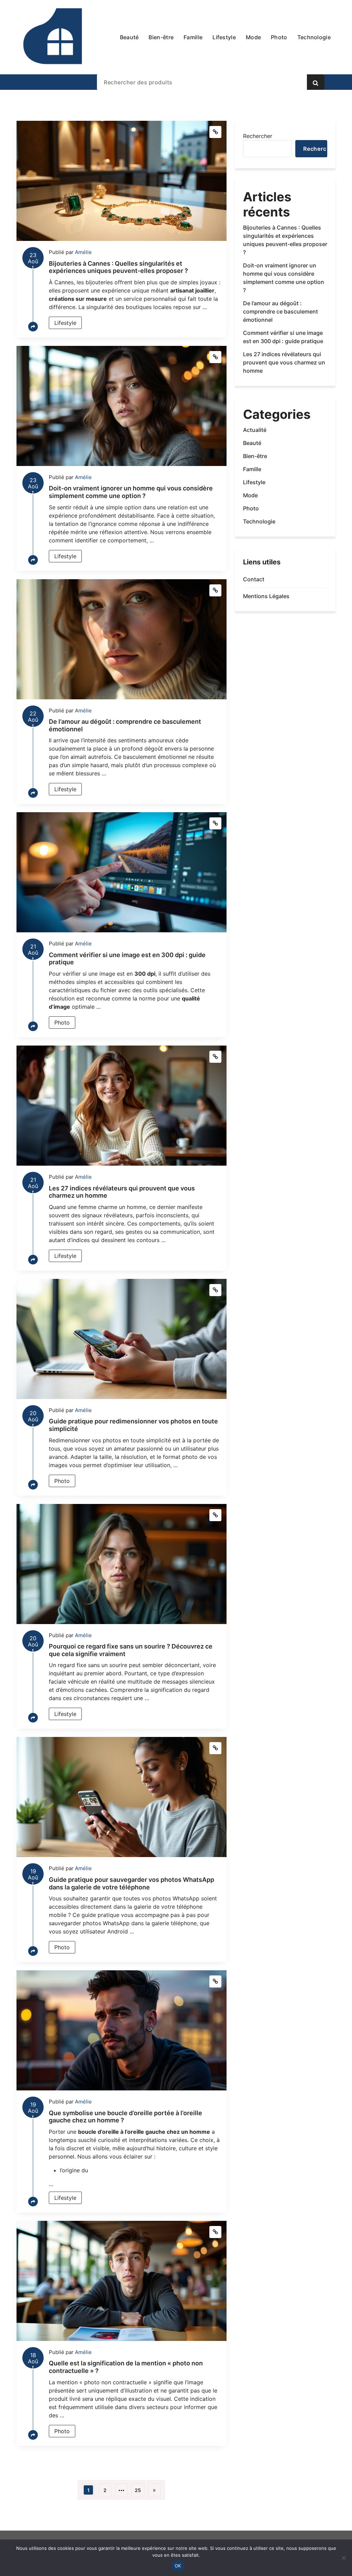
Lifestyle (65, 323)
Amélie (83, 252)
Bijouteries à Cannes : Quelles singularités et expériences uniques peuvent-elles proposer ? (118, 267)
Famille (252, 469)
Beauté (252, 443)
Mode (250, 495)
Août (33, 260)
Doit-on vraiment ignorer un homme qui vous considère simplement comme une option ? (131, 492)
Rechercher (258, 136)
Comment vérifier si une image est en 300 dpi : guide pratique (283, 337)
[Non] (343, 2558)
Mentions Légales (266, 596)
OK (178, 2566)
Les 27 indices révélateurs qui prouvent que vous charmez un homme (284, 362)
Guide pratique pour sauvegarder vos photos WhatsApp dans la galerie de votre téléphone (131, 1883)
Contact (254, 579)
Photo (62, 1022)
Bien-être (255, 456)
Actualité (255, 430)
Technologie (259, 521)
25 (138, 2490)
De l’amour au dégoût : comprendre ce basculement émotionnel (280, 311)
